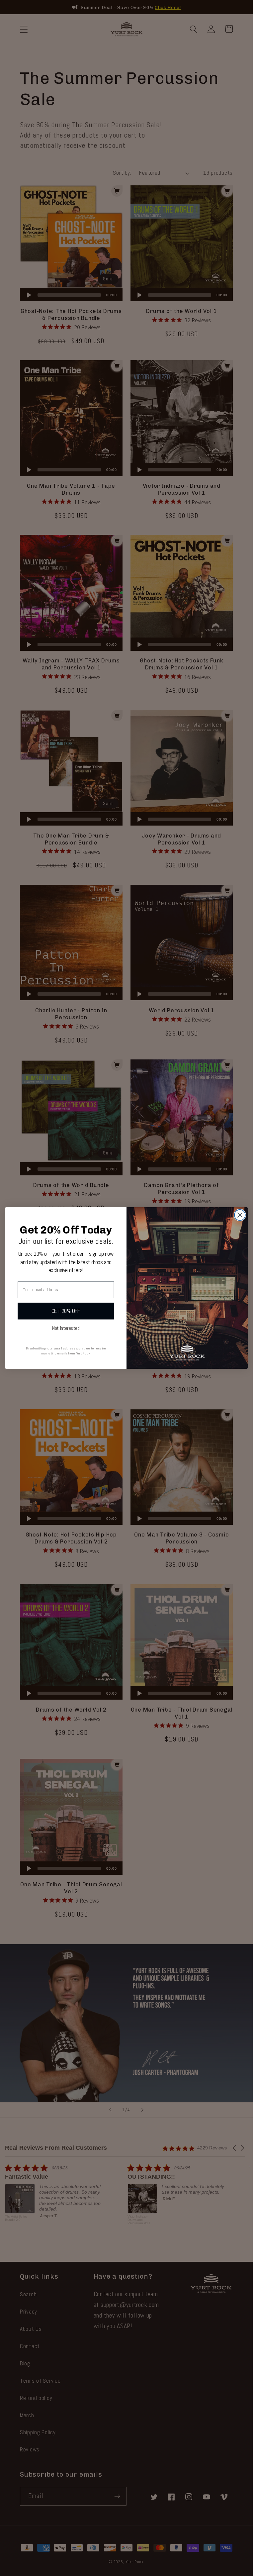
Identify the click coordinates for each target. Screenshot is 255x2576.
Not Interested (66, 1328)
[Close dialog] (240, 1215)
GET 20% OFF (66, 1311)
